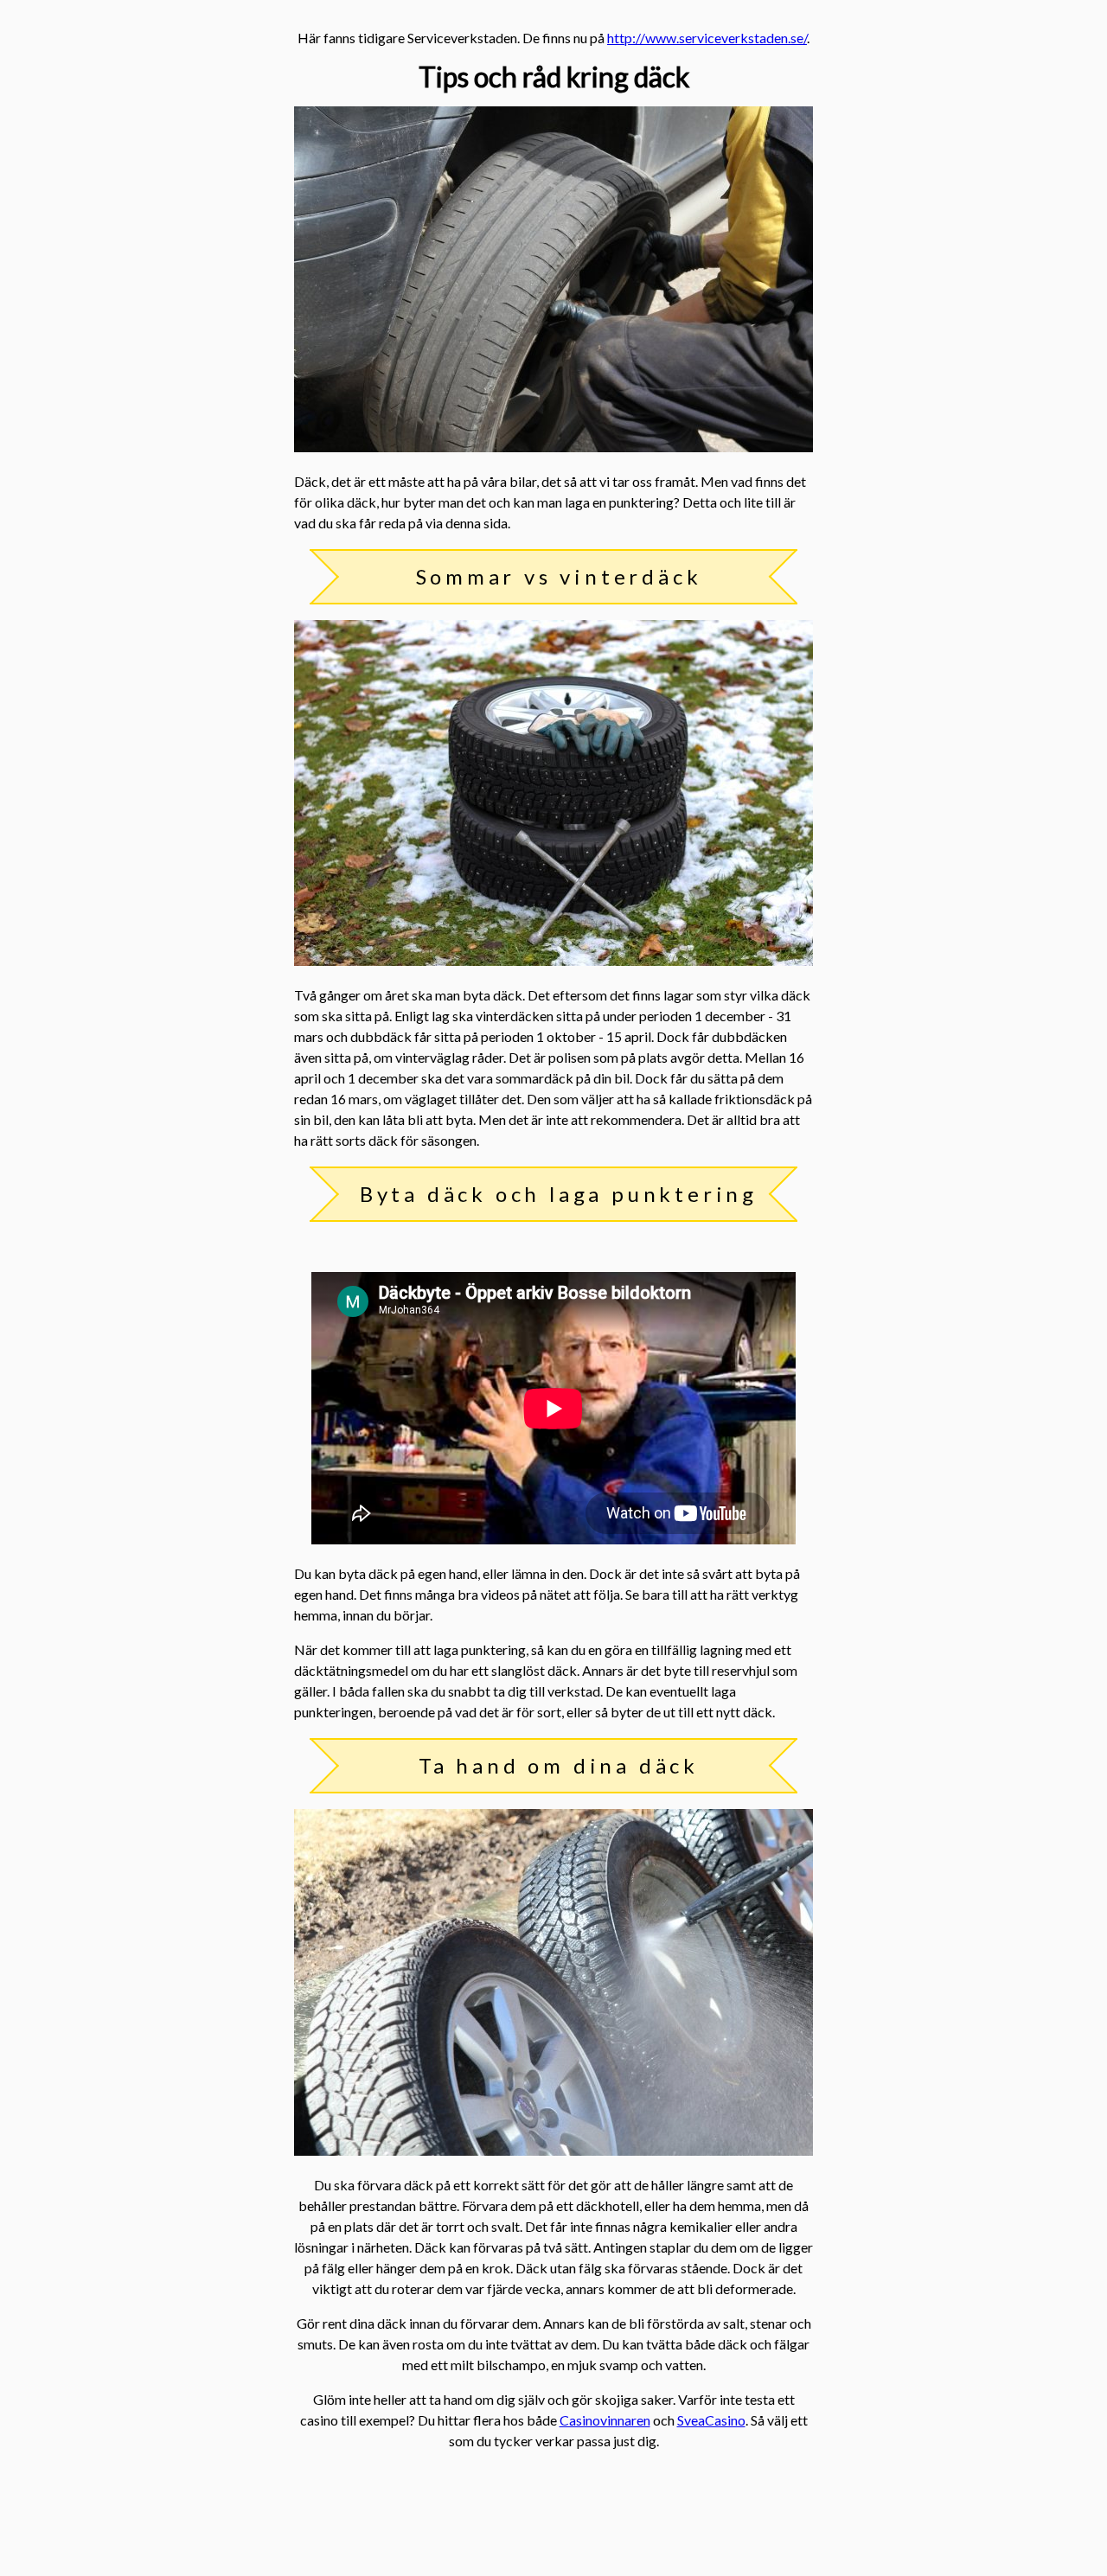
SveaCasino (711, 2420)
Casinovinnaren (605, 2420)
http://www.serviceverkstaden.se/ (707, 38)
